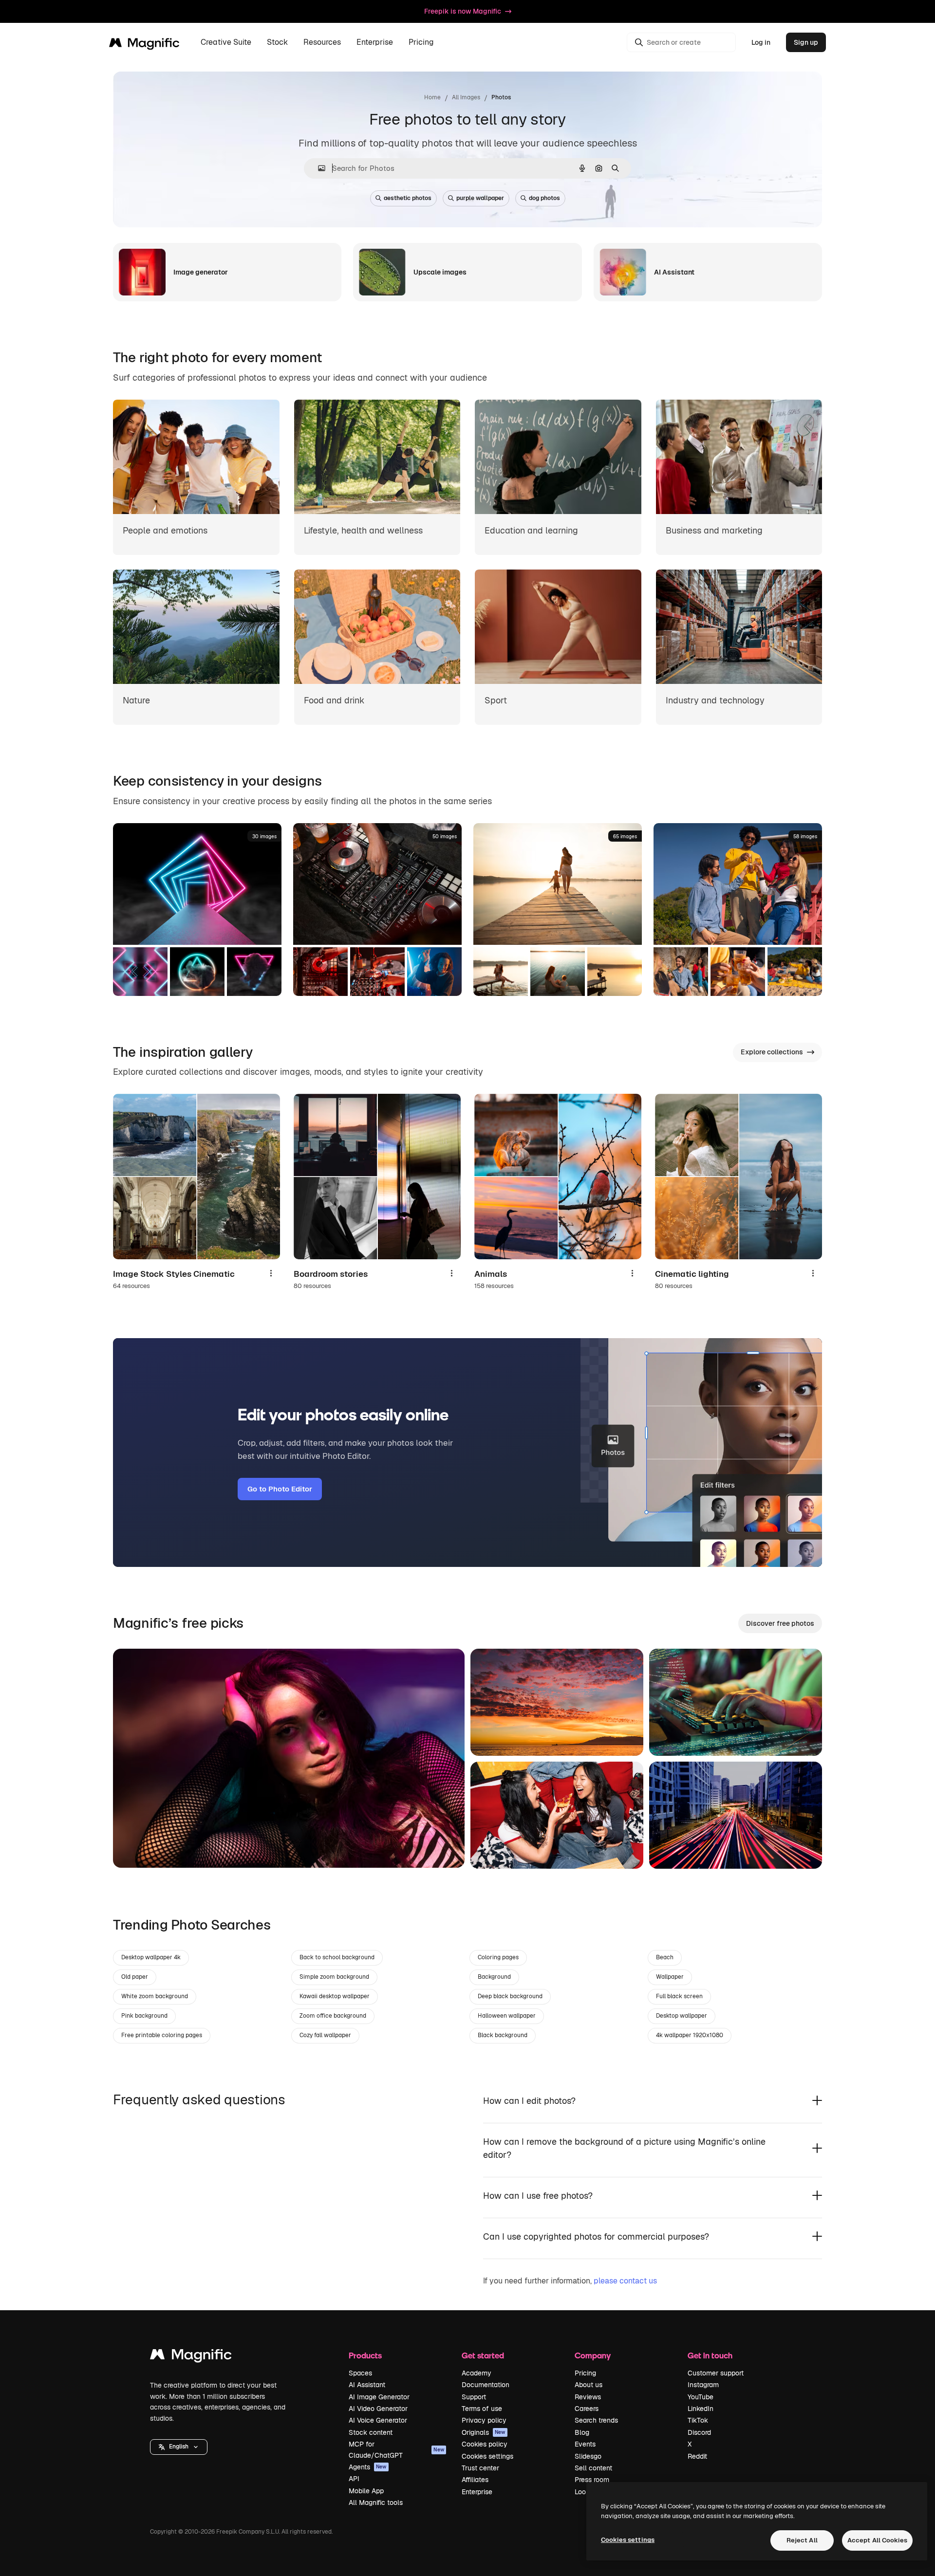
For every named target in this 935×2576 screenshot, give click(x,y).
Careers (587, 2409)
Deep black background (510, 1996)
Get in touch (710, 2355)
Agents (368, 2467)
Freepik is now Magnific (463, 11)
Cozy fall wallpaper (325, 2035)
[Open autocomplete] (318, 168)
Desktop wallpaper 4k (151, 1957)
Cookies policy (485, 2444)
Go (135, 1848)
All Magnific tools (376, 2502)
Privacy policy (484, 2420)
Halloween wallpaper (507, 2016)
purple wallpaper (480, 198)
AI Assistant (367, 2385)
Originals (484, 2432)
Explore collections (772, 1052)
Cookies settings (487, 2456)
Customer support (716, 2373)
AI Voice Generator (378, 2420)
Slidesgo (588, 2456)
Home (432, 97)
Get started (483, 2355)
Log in (761, 42)
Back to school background (337, 1957)
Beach (665, 1957)
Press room (592, 2480)
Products (365, 2355)
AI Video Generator (378, 2409)
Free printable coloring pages (162, 2035)
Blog (582, 2432)
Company (593, 2355)
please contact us (625, 2281)
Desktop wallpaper (682, 2016)
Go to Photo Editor (280, 1489)
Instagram (703, 2385)
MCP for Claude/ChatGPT (396, 2449)
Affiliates (475, 2480)
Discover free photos (780, 1623)
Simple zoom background (334, 1977)
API (354, 2479)
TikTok (698, 2420)
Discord (699, 2432)
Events (585, 2444)
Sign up (806, 42)
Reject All (802, 2540)
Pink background (144, 2016)
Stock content (371, 2432)
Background (494, 1977)
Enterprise (477, 2492)
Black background (503, 2035)
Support (474, 2397)
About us (589, 2385)
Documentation (486, 2385)
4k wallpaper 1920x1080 (690, 2035)
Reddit (697, 2456)
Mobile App (366, 2491)
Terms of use (482, 2409)
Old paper (135, 1977)
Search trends (596, 2420)
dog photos (544, 198)
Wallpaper (670, 1977)
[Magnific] (191, 2357)
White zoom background (155, 1996)
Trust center (480, 2468)
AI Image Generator (379, 2397)
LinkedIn (701, 2409)
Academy (477, 2373)
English (179, 2447)
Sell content (593, 2468)
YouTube (701, 2397)
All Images (466, 97)
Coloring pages (498, 1957)
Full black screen (679, 1996)
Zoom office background (333, 2016)
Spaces (360, 2373)
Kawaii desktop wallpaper (335, 1996)
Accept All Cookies (877, 2540)
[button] (179, 2447)
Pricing (421, 43)
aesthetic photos (408, 198)
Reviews (588, 2397)
